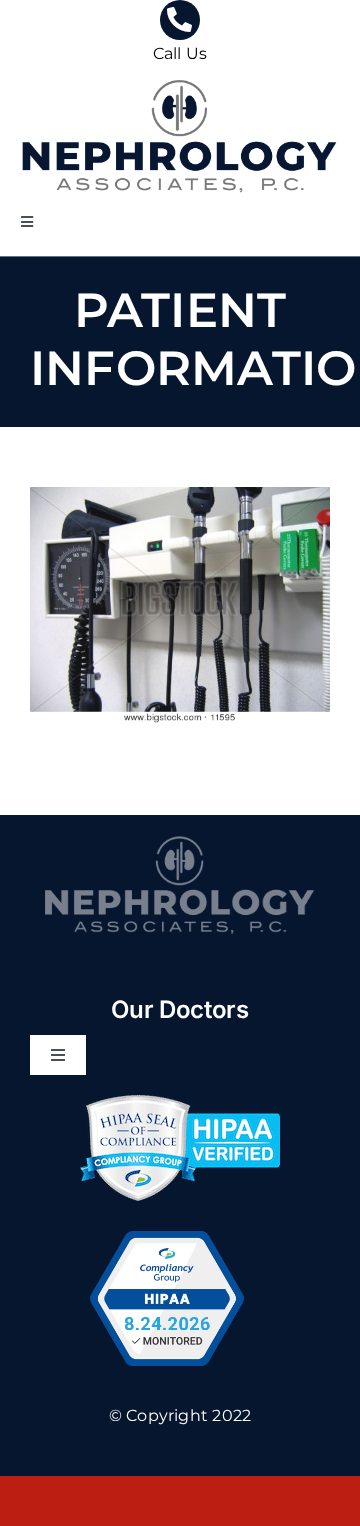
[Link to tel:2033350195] (180, 20)
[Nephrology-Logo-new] (180, 75)
